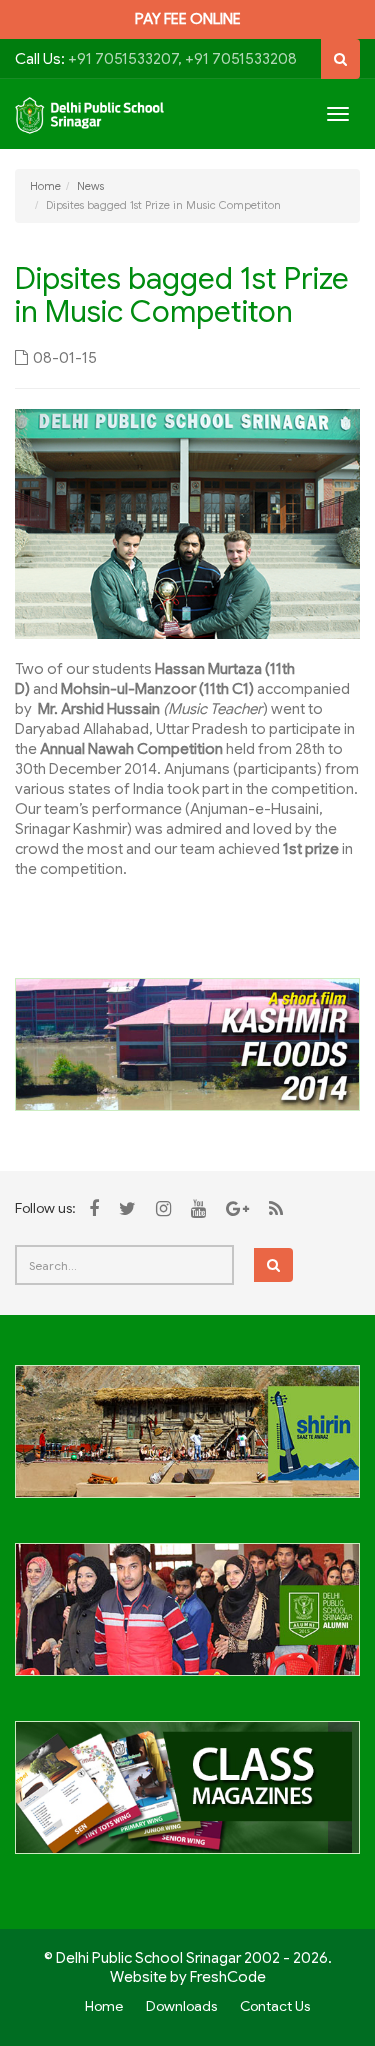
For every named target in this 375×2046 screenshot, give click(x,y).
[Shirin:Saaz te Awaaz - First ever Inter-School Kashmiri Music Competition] (187, 1443)
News (90, 186)
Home (45, 186)
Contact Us (275, 2006)
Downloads (181, 2006)
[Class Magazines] (187, 1799)
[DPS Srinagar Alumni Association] (187, 1621)
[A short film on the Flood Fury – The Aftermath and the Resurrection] (187, 1044)
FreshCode (228, 1977)
